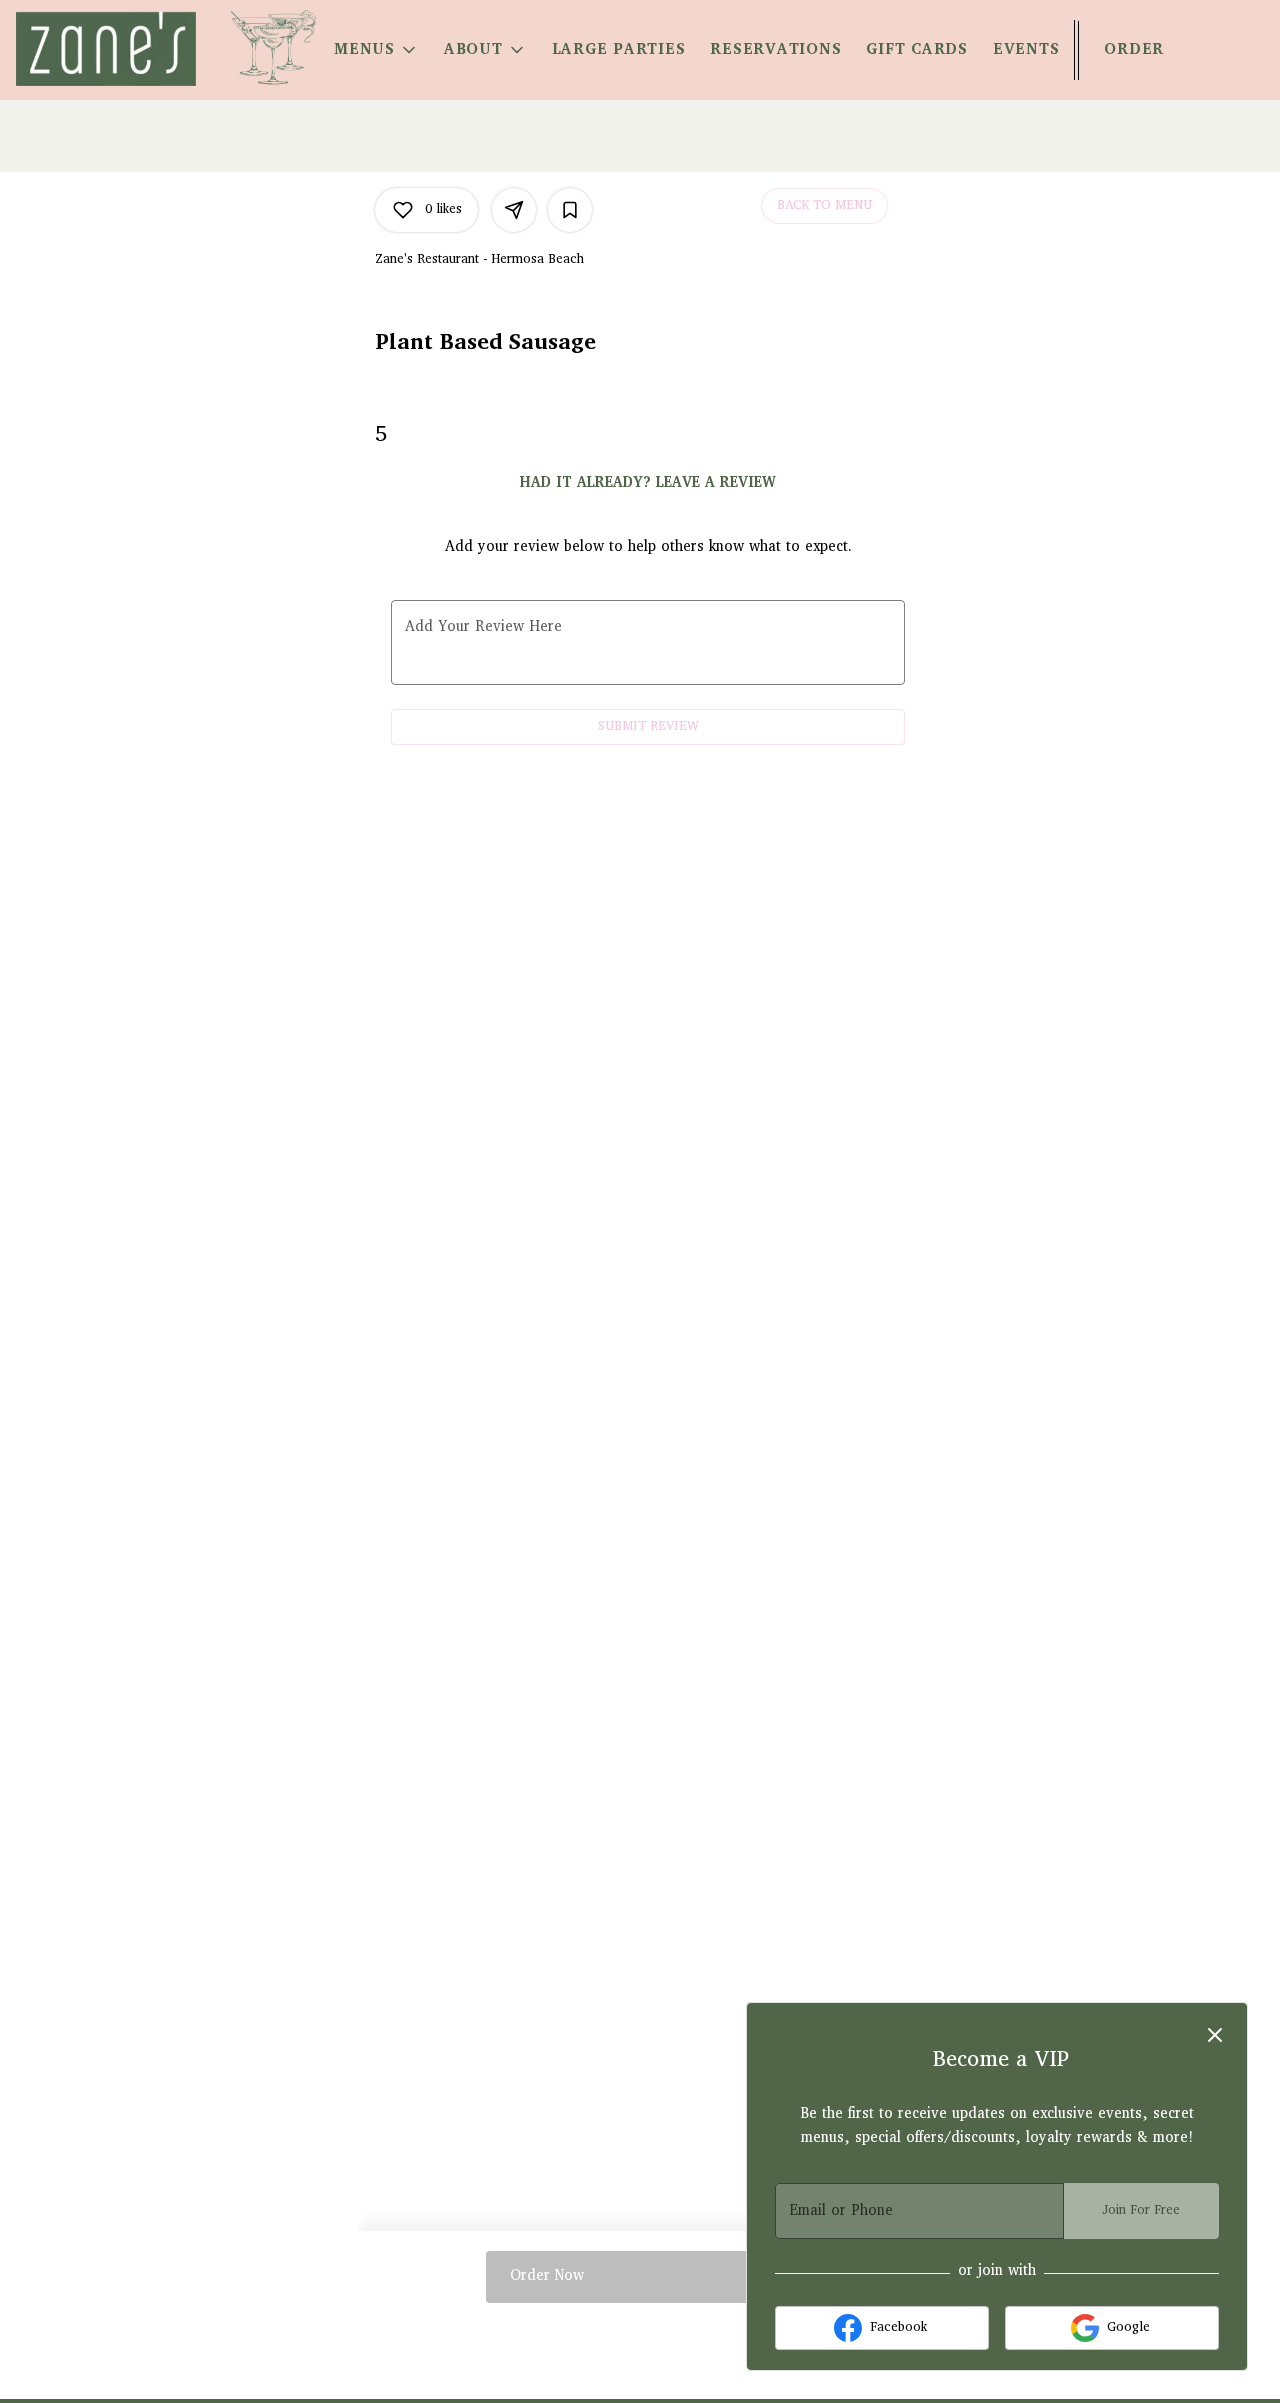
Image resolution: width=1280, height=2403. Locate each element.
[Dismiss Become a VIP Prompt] (1215, 2035)
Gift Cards (917, 50)
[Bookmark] (570, 210)
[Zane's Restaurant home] (106, 49)
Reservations (775, 50)
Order (1134, 50)
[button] (376, 50)
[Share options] (514, 210)
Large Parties (619, 50)
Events (1026, 50)
